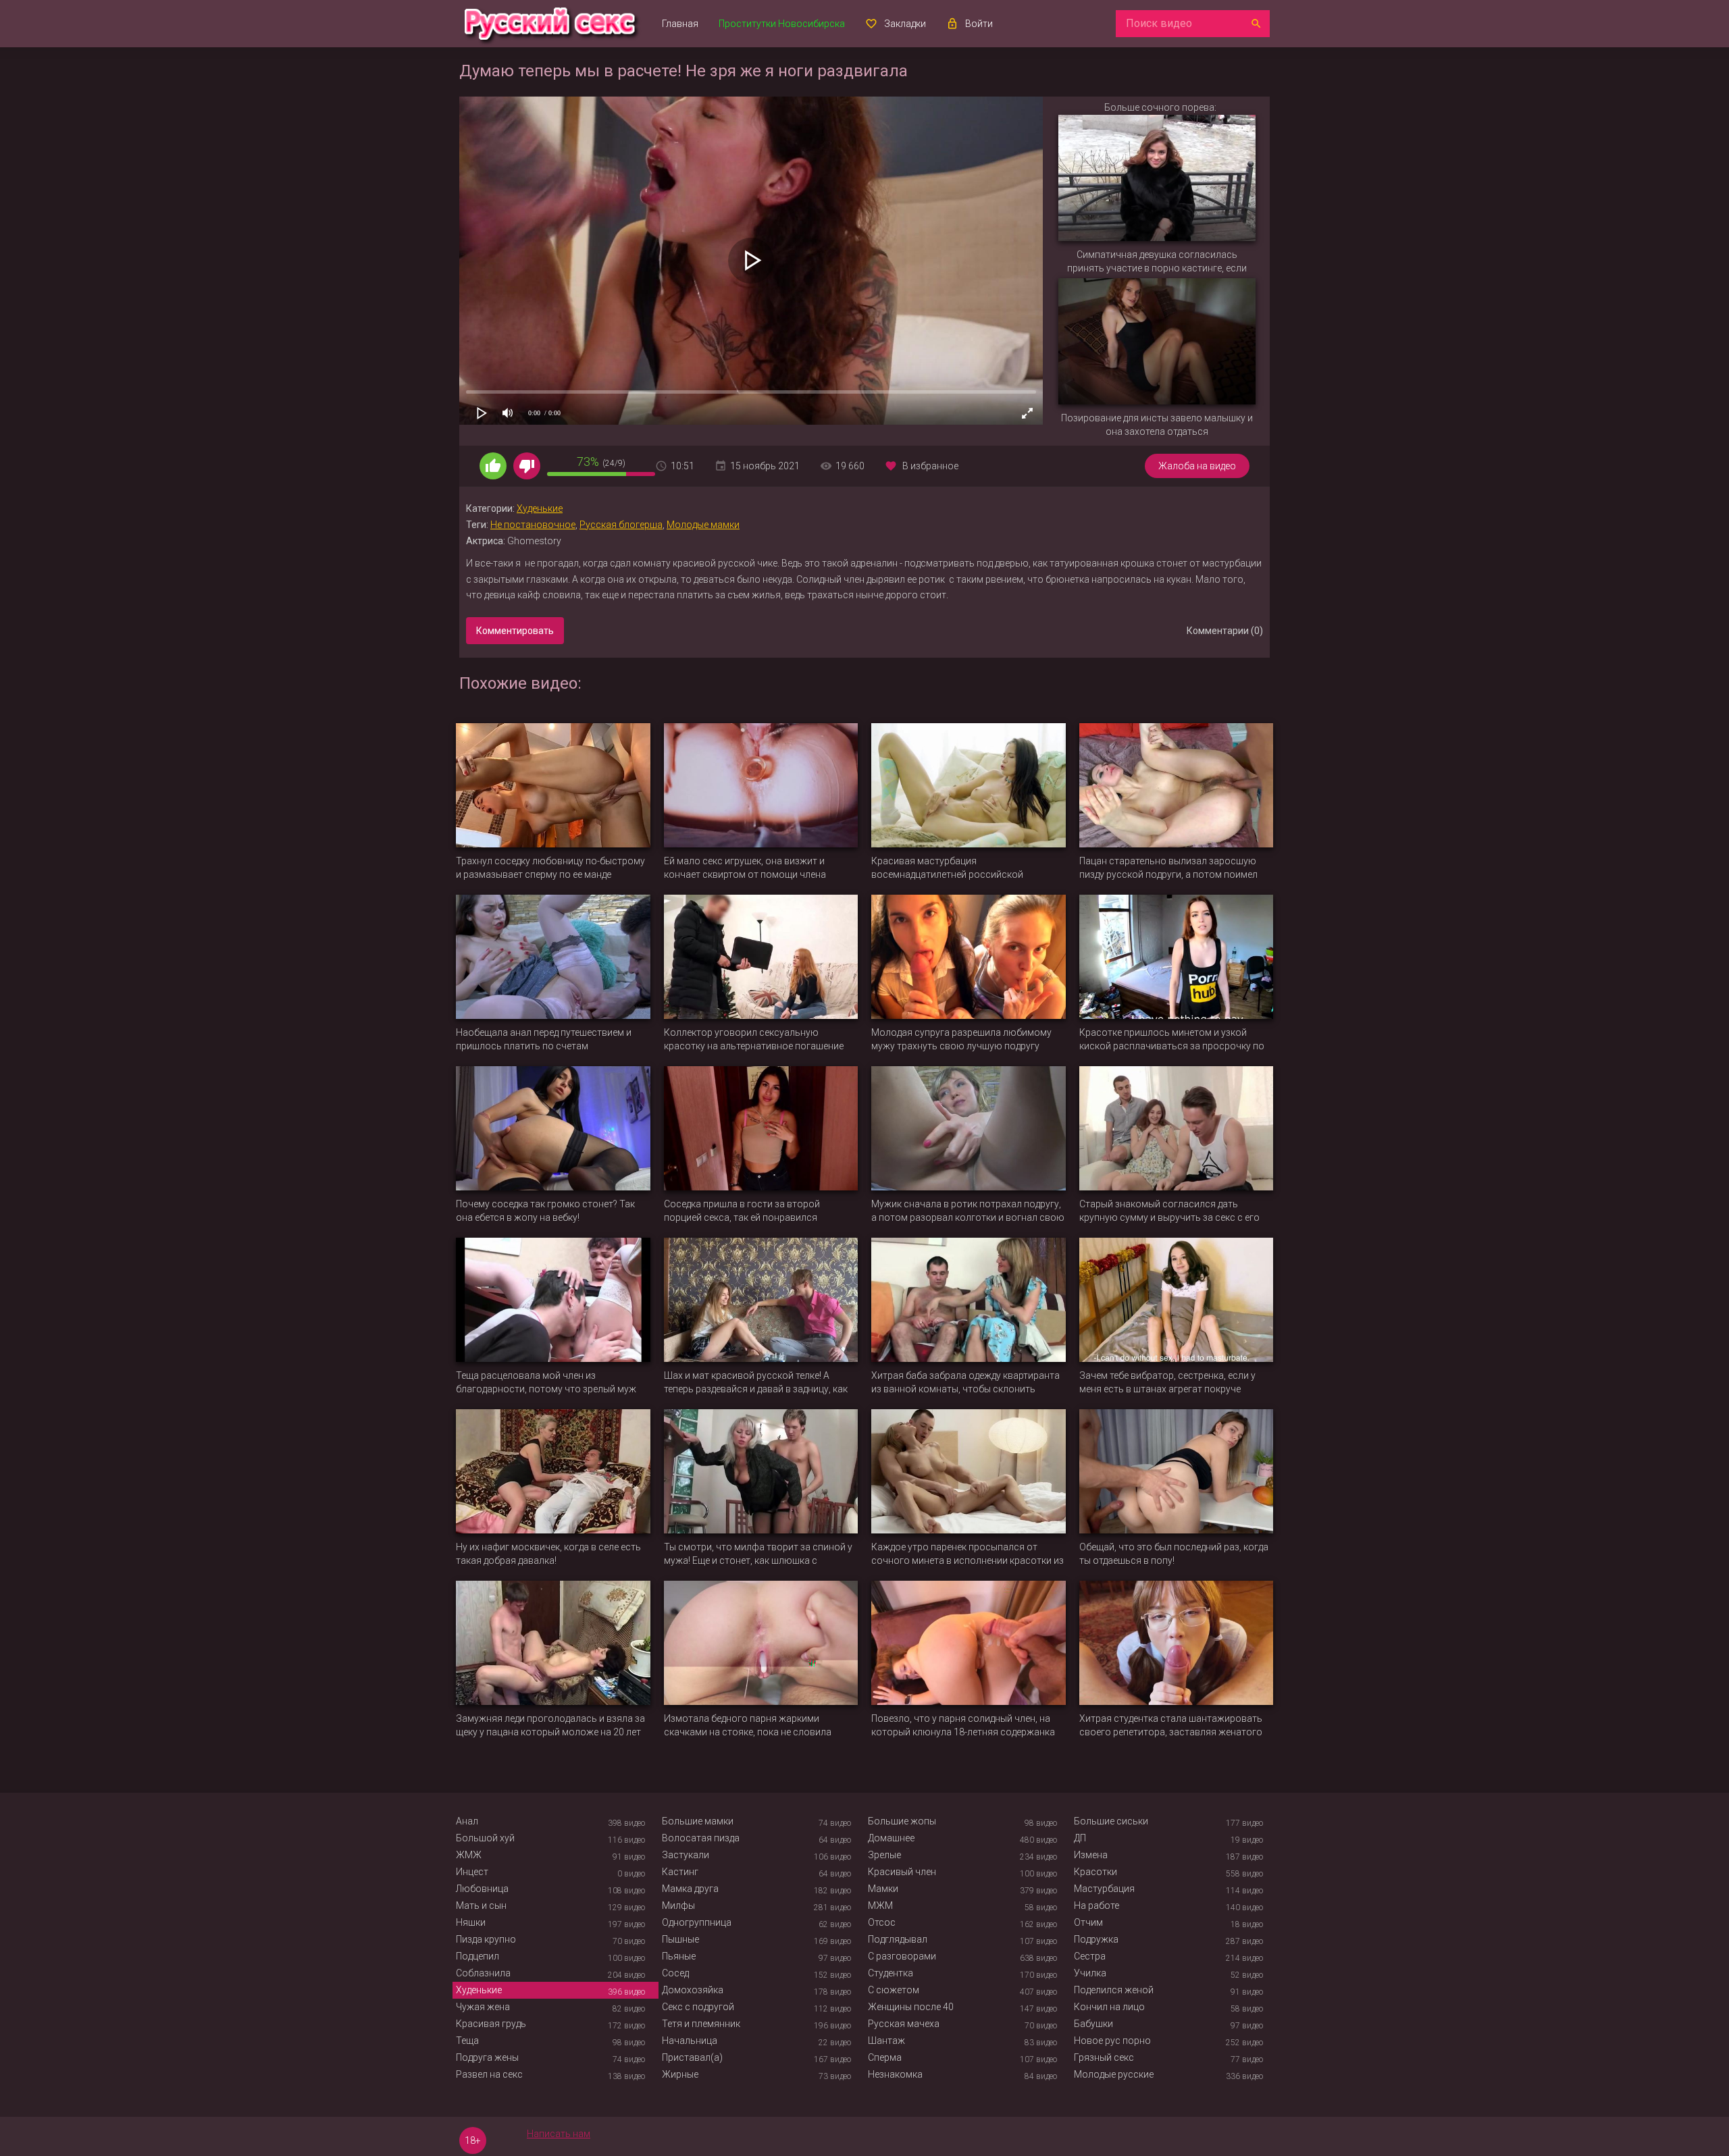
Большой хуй (485, 1838)
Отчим (1088, 1922)
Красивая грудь (491, 2024)
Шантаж (886, 2041)
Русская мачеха (904, 2024)
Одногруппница (697, 1922)
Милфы (678, 1905)
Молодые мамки (703, 525)
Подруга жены (487, 2057)
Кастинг (680, 1872)
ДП (1080, 1838)
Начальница (690, 2041)
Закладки (905, 24)
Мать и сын (481, 1905)
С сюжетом (894, 1990)
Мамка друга (690, 1889)
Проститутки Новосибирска (782, 24)
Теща (467, 2041)
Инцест (472, 1872)
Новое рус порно (1112, 2041)
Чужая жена (483, 2007)
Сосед (675, 1973)
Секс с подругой (698, 2007)
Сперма (885, 2057)
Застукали (686, 1855)
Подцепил (478, 1956)
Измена (1091, 1855)
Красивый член (902, 1872)
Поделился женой (1114, 1990)
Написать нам (559, 2134)
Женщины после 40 (911, 2007)
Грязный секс (1104, 2057)
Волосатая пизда (701, 1838)
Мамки (883, 1889)
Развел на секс (489, 2074)
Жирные (680, 2074)
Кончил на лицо (1109, 2007)
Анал (467, 1821)
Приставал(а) (692, 2057)
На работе (1096, 1905)
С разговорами (902, 1956)
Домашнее (891, 1838)
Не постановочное (533, 525)
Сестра (1090, 1956)
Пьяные (679, 1956)
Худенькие (540, 508)
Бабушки (1093, 2024)
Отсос (882, 1922)
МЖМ (880, 1905)
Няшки (471, 1922)
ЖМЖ (469, 1855)
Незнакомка (895, 2074)
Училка (1090, 1973)
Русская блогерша (621, 525)
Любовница (482, 1889)
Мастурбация (1104, 1889)
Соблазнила (483, 1973)
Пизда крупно (486, 1939)
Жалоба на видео (1197, 466)
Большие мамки (698, 1821)
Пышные (680, 1939)
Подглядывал (898, 1939)
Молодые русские (1114, 2074)
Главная (680, 24)
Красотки (1095, 1872)
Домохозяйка (693, 1990)
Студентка (891, 1973)
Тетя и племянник (701, 2024)
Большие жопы (902, 1821)
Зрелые (884, 1855)
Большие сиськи (1111, 1821)
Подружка (1096, 1939)
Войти (979, 24)
